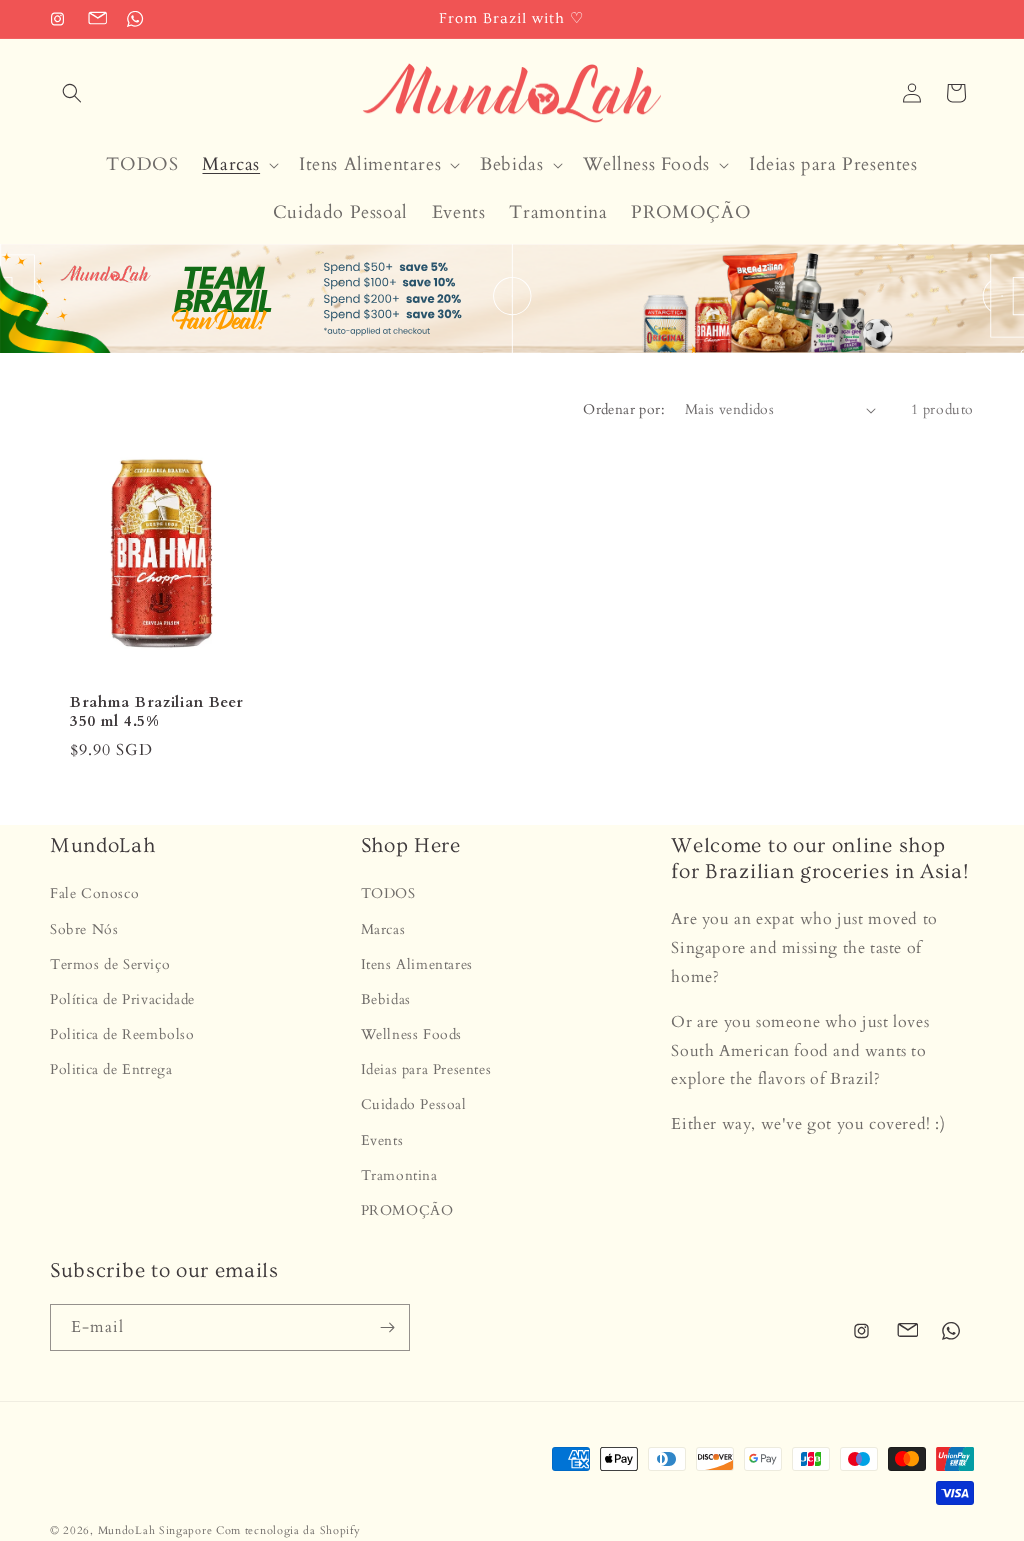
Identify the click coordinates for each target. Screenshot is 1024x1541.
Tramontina (399, 1175)
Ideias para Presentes (426, 1069)
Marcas (383, 929)
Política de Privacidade (122, 999)
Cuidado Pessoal (414, 1104)
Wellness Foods (411, 1034)
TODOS (388, 893)
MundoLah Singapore (155, 1530)
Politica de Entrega (111, 1069)
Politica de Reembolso (122, 1034)
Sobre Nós (84, 929)
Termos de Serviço (110, 964)
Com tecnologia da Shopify (288, 1530)
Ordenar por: (624, 409)
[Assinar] (387, 1327)
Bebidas (386, 999)
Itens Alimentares (417, 964)
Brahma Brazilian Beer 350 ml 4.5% (157, 712)
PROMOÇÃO (407, 1210)
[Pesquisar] (72, 93)
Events (382, 1140)
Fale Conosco (94, 893)
